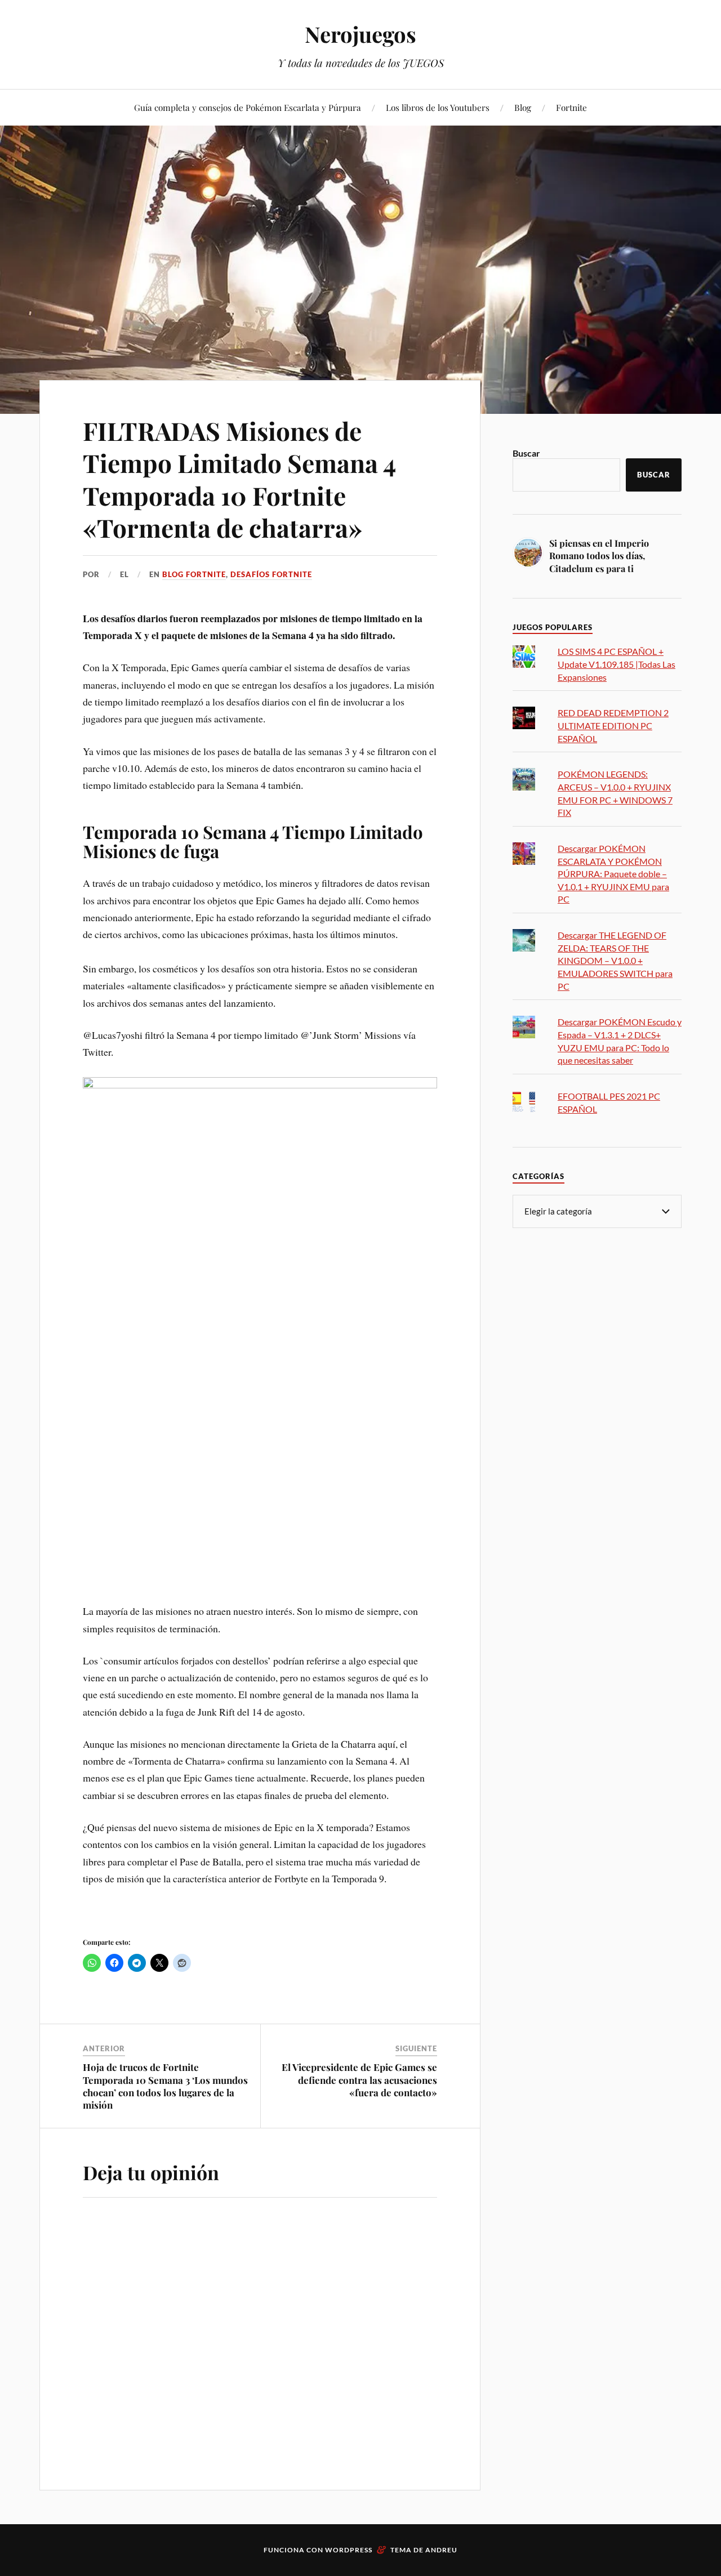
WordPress (349, 2550)
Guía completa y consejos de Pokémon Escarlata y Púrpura (248, 107)
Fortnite (571, 107)
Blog (523, 107)
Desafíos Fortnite (271, 574)
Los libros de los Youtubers (438, 107)
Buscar (526, 453)
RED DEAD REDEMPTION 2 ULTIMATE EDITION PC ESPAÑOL (613, 725)
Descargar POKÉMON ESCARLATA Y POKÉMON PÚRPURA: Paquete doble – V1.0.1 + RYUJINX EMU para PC (613, 874)
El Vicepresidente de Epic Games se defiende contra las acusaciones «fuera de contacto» (359, 2079)
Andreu (441, 2550)
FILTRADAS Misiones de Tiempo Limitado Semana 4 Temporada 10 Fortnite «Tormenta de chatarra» (239, 479)
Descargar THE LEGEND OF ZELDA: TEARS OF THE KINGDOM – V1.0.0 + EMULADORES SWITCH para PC (615, 960)
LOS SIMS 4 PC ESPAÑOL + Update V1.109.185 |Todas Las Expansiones (617, 664)
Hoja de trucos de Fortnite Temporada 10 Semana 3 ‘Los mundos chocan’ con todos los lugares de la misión (165, 2086)
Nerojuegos (360, 34)
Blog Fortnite (194, 574)
